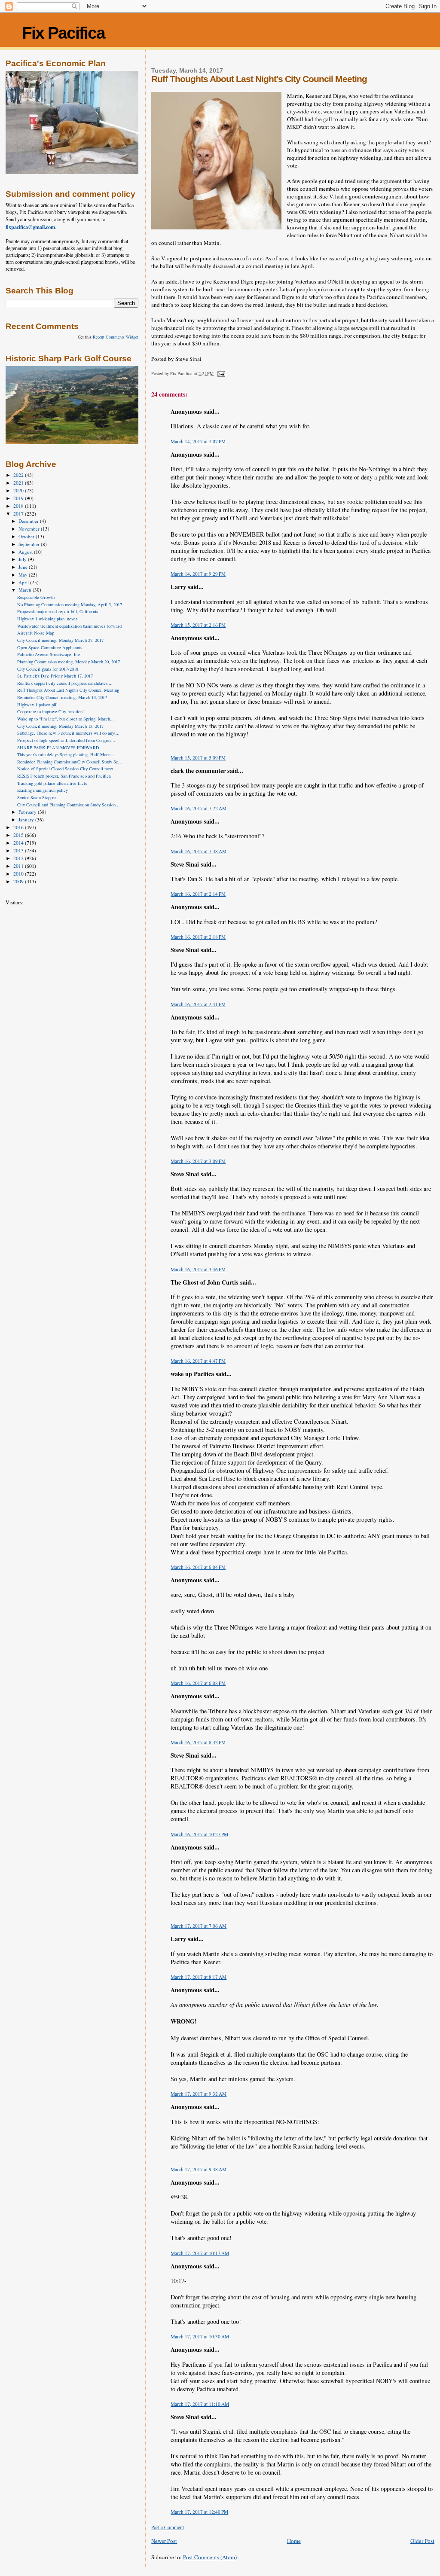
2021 (19, 483)
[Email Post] (220, 373)
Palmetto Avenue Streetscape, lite (49, 654)
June (24, 567)
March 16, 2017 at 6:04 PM (198, 1567)
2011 (19, 866)
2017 (19, 514)
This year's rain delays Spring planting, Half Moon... (66, 754)
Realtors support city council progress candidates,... (65, 683)
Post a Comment (168, 2527)
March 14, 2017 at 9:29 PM (198, 574)
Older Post (422, 2541)
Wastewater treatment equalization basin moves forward (69, 626)
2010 (19, 874)
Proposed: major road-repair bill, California (58, 611)
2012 (19, 858)
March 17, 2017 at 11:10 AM (200, 2404)
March (26, 590)
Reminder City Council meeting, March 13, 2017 (62, 697)
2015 (19, 835)
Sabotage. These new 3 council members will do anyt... (68, 733)
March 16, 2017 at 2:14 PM (198, 894)
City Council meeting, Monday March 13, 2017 (60, 726)
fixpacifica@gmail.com (30, 227)
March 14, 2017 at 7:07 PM (198, 441)
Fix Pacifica (63, 33)
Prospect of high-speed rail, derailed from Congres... (66, 740)
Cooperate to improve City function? (51, 711)
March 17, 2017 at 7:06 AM (199, 1926)
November (30, 529)
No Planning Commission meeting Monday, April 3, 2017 (70, 604)
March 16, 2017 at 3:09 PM (198, 1161)
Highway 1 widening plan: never (47, 619)
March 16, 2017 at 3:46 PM (198, 1269)
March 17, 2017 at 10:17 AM (200, 2253)
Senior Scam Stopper (37, 797)
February (28, 812)
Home (294, 2541)
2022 (19, 475)
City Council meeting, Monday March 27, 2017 (60, 640)
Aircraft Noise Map (36, 633)
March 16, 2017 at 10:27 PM (199, 1834)
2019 (19, 498)
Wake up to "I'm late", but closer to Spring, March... (66, 719)
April (24, 582)
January (27, 819)
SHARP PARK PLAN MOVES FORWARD (58, 748)
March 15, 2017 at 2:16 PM (198, 625)
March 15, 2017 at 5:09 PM (198, 758)
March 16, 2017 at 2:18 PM (198, 937)
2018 (19, 506)
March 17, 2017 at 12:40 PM (199, 2512)
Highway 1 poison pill (37, 705)
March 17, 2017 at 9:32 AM (199, 2094)
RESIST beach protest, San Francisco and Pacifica (64, 776)
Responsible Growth (36, 597)
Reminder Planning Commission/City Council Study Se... (70, 762)
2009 (19, 881)
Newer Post (164, 2541)
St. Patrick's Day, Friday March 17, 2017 (55, 676)
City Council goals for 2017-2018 (48, 669)
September (30, 544)
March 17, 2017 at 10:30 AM (200, 2336)
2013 (19, 850)
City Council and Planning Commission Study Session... (68, 805)
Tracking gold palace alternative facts (52, 783)
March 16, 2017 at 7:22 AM (199, 808)
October (27, 536)
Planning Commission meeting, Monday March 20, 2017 (69, 662)
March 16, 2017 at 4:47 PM (198, 1361)
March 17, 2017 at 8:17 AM (199, 1977)
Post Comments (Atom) (210, 2557)
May (24, 575)
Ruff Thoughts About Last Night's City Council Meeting (68, 690)
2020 (19, 490)
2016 (19, 827)
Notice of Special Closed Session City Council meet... (67, 769)
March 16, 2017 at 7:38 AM (199, 851)
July (23, 559)
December (29, 521)
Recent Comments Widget (116, 337)
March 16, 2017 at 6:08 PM (198, 1683)
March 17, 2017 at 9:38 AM (199, 2169)
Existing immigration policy (43, 790)
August (26, 552)
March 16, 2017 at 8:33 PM (198, 1742)
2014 (19, 843)
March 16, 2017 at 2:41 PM (198, 1004)
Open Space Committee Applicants (50, 647)
